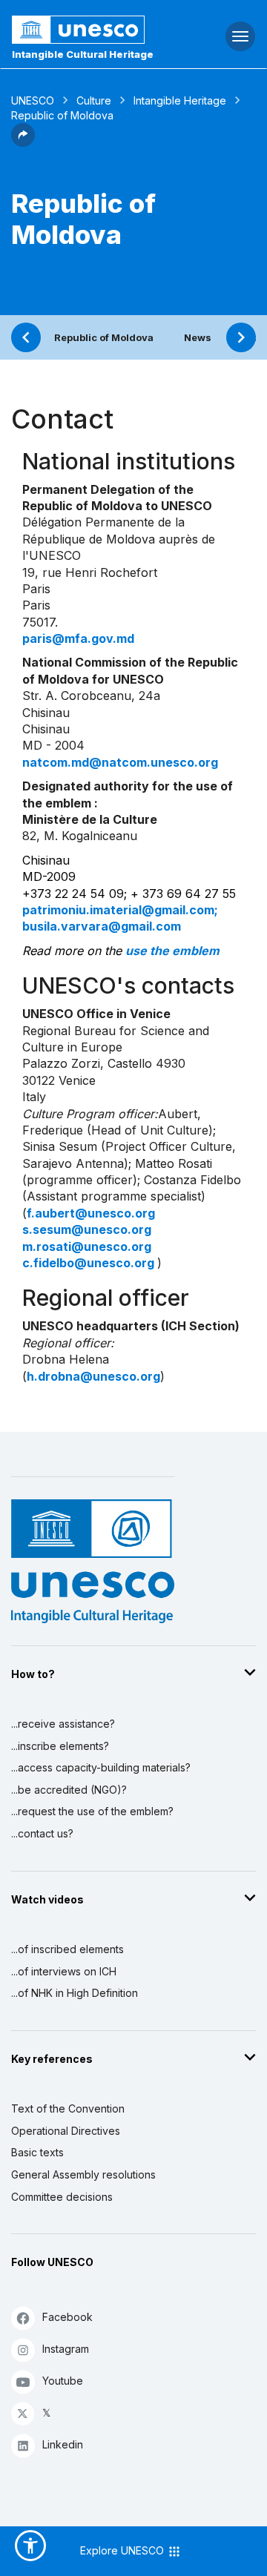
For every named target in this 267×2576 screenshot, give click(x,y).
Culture (94, 100)
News (198, 337)
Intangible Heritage (180, 100)
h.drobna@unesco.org (93, 1376)
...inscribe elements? (60, 1746)
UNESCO (33, 100)
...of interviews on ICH (64, 1971)
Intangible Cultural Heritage (83, 54)
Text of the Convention (68, 2108)
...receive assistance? (63, 1724)
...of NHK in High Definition (75, 1993)
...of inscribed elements (67, 1949)
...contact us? (42, 1833)
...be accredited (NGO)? (69, 1790)
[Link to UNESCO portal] (89, 30)
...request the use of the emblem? (92, 1811)
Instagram (66, 2349)
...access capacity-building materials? (101, 1767)
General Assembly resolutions (83, 2174)
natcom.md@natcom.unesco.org (120, 762)
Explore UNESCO (123, 2550)
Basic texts (37, 2152)
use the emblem (172, 951)
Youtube (63, 2381)
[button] (23, 142)
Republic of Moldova (104, 337)
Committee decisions (62, 2197)
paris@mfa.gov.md (78, 638)
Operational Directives (66, 2131)
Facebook (67, 2317)
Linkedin (63, 2444)
